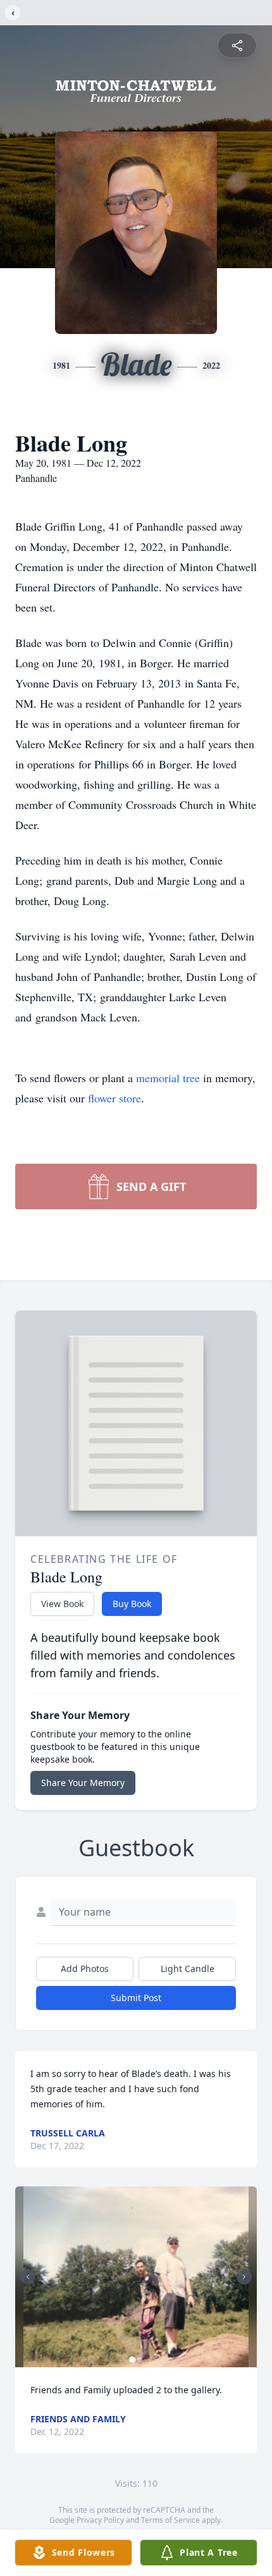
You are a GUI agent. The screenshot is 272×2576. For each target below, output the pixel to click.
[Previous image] (28, 2277)
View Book (62, 1604)
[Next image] (244, 2277)
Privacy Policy (100, 2520)
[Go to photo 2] (140, 2360)
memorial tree (168, 1078)
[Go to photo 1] (132, 2360)
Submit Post (136, 1998)
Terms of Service (170, 2520)
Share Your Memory (83, 1783)
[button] (136, 2277)
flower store (114, 1098)
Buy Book (132, 1604)
